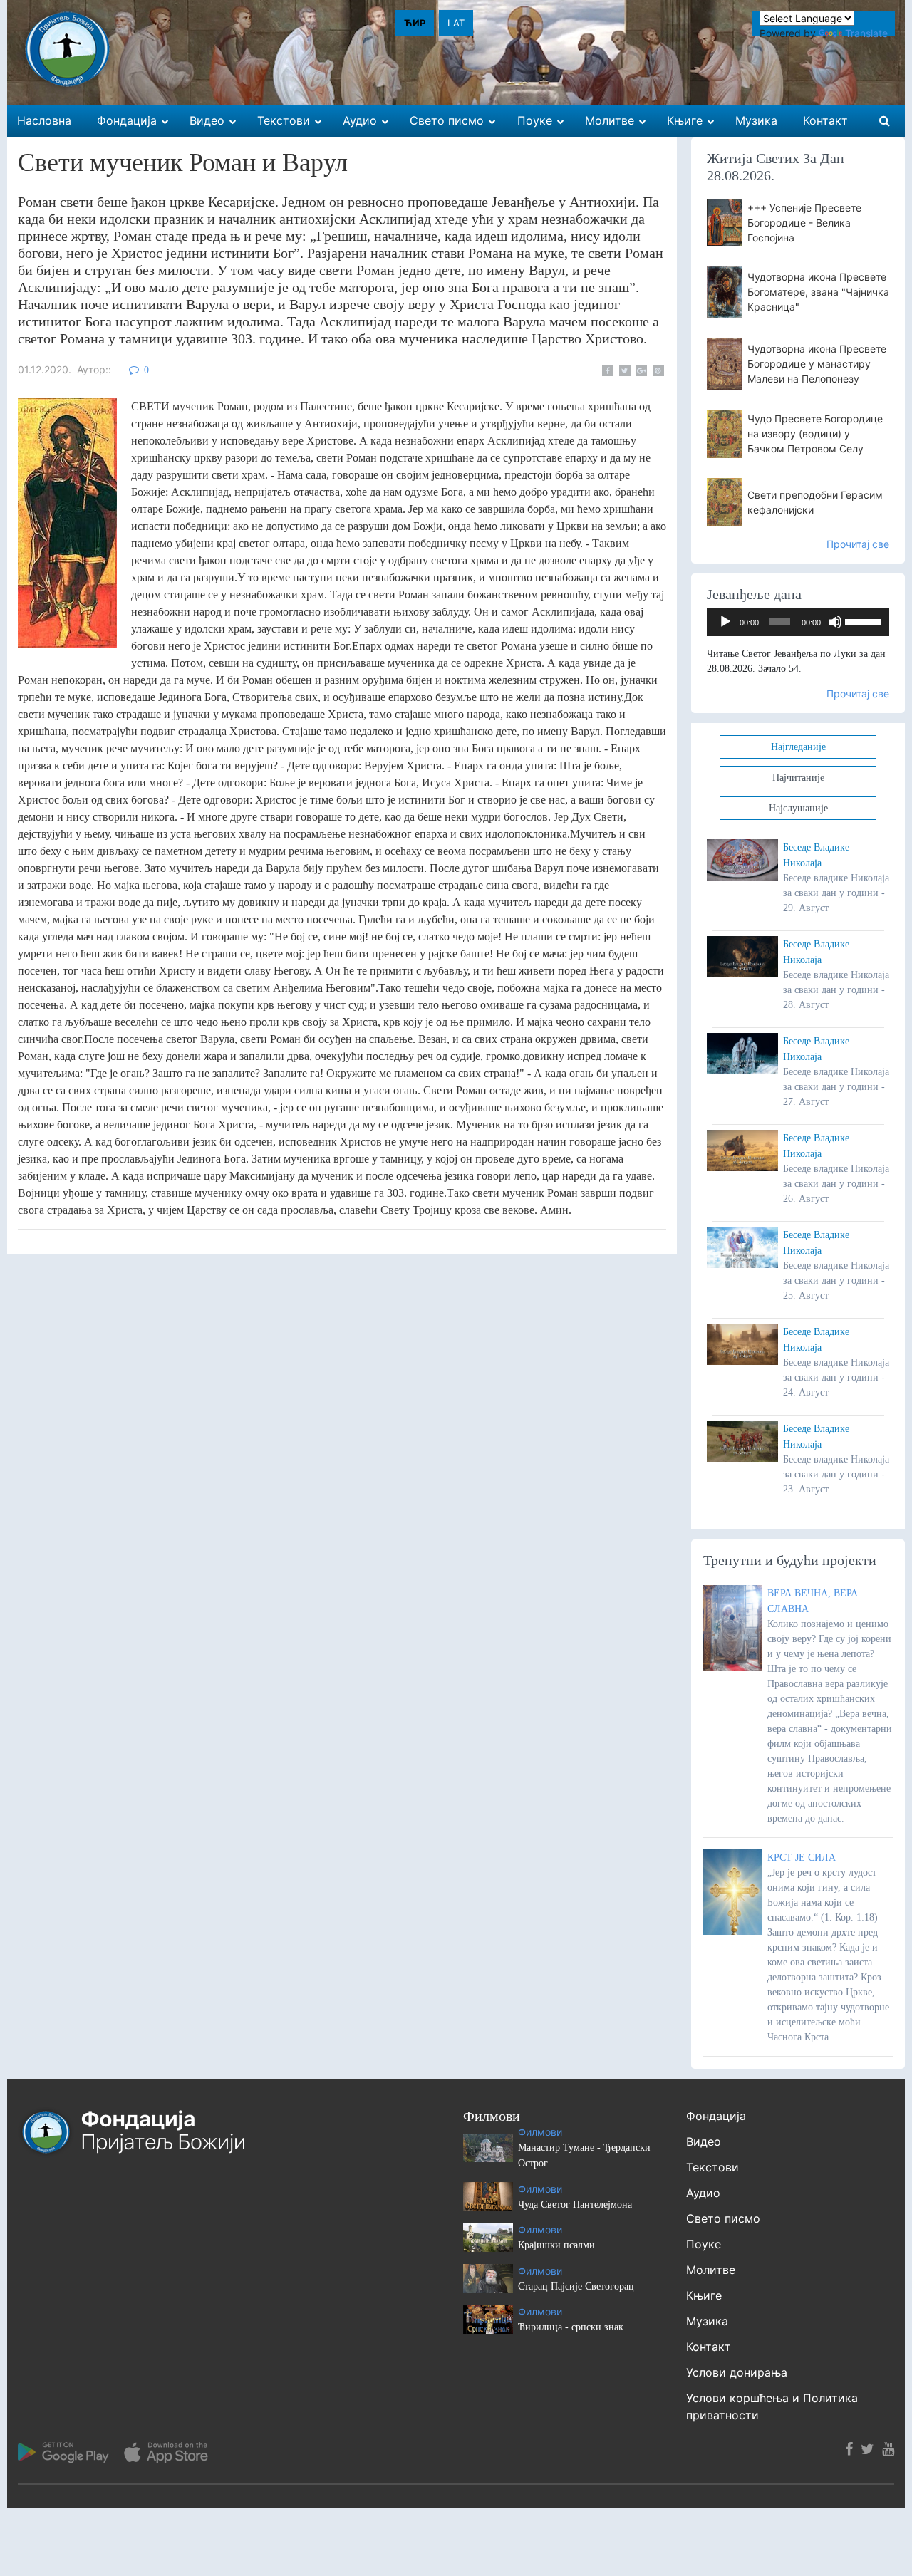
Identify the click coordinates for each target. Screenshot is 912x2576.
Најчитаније (798, 778)
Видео (704, 2141)
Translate (866, 33)
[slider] (864, 620)
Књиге (704, 2295)
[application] (798, 622)
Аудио (703, 2193)
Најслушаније (798, 808)
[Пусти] (725, 622)
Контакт (709, 2347)
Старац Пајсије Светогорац (576, 2286)
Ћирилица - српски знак (571, 2327)
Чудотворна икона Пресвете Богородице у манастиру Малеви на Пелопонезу (817, 364)
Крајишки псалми (556, 2245)
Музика (707, 2321)
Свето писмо (723, 2218)
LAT (456, 23)
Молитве (711, 2270)
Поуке (704, 2244)
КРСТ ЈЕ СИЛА (802, 1858)
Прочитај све (858, 544)
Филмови (540, 2132)
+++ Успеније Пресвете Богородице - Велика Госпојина (804, 223)
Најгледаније (798, 747)
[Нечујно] (835, 622)
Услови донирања (737, 2372)
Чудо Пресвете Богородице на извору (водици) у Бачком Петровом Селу (815, 433)
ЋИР (415, 23)
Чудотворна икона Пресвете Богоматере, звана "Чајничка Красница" (818, 292)
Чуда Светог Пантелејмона (575, 2204)
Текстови (712, 2167)
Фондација (716, 2116)
